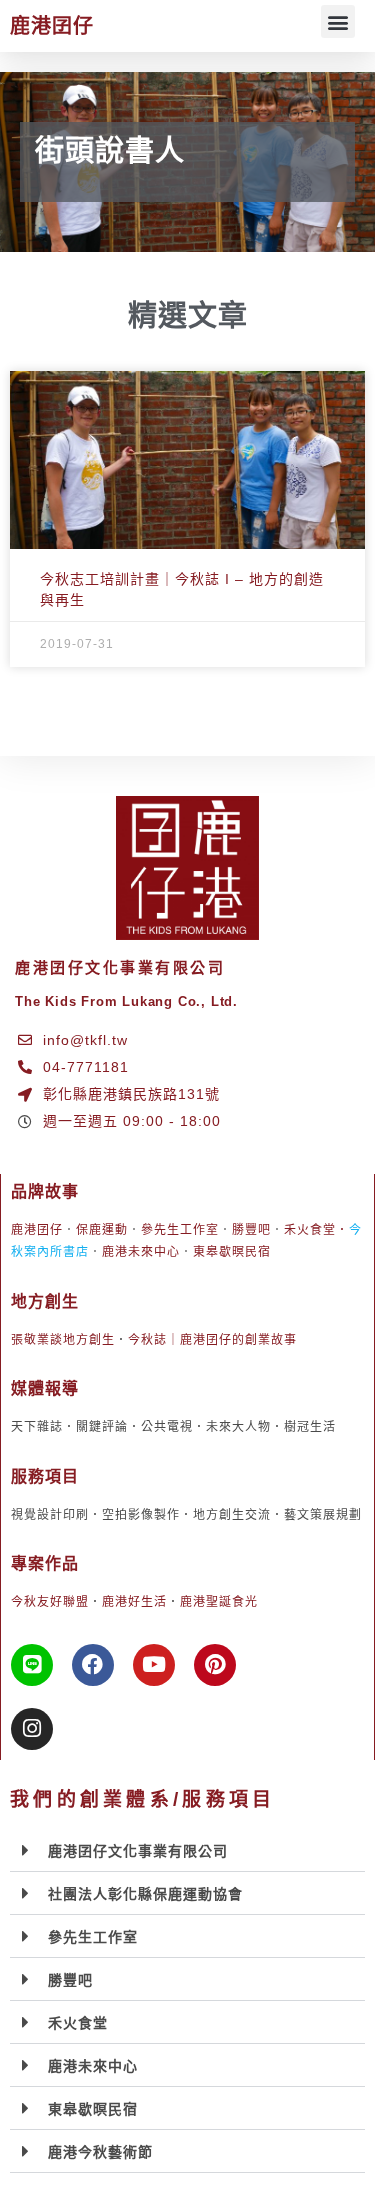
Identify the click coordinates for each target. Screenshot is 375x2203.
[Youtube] (154, 1665)
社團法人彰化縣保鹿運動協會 (145, 1894)
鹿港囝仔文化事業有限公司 (138, 1851)
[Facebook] (93, 1665)
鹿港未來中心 (141, 1252)
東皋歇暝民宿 (232, 1252)
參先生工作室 (180, 1230)
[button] (338, 21)
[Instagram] (32, 1729)
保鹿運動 (102, 1230)
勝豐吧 (251, 1230)
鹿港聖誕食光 (219, 1602)
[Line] (32, 1665)
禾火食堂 (310, 1230)
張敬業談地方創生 (63, 1340)
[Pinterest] (215, 1665)
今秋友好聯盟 (50, 1602)
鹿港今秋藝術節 (100, 2152)
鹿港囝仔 (52, 26)
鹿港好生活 (134, 1602)
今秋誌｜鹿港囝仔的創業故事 (212, 1340)
